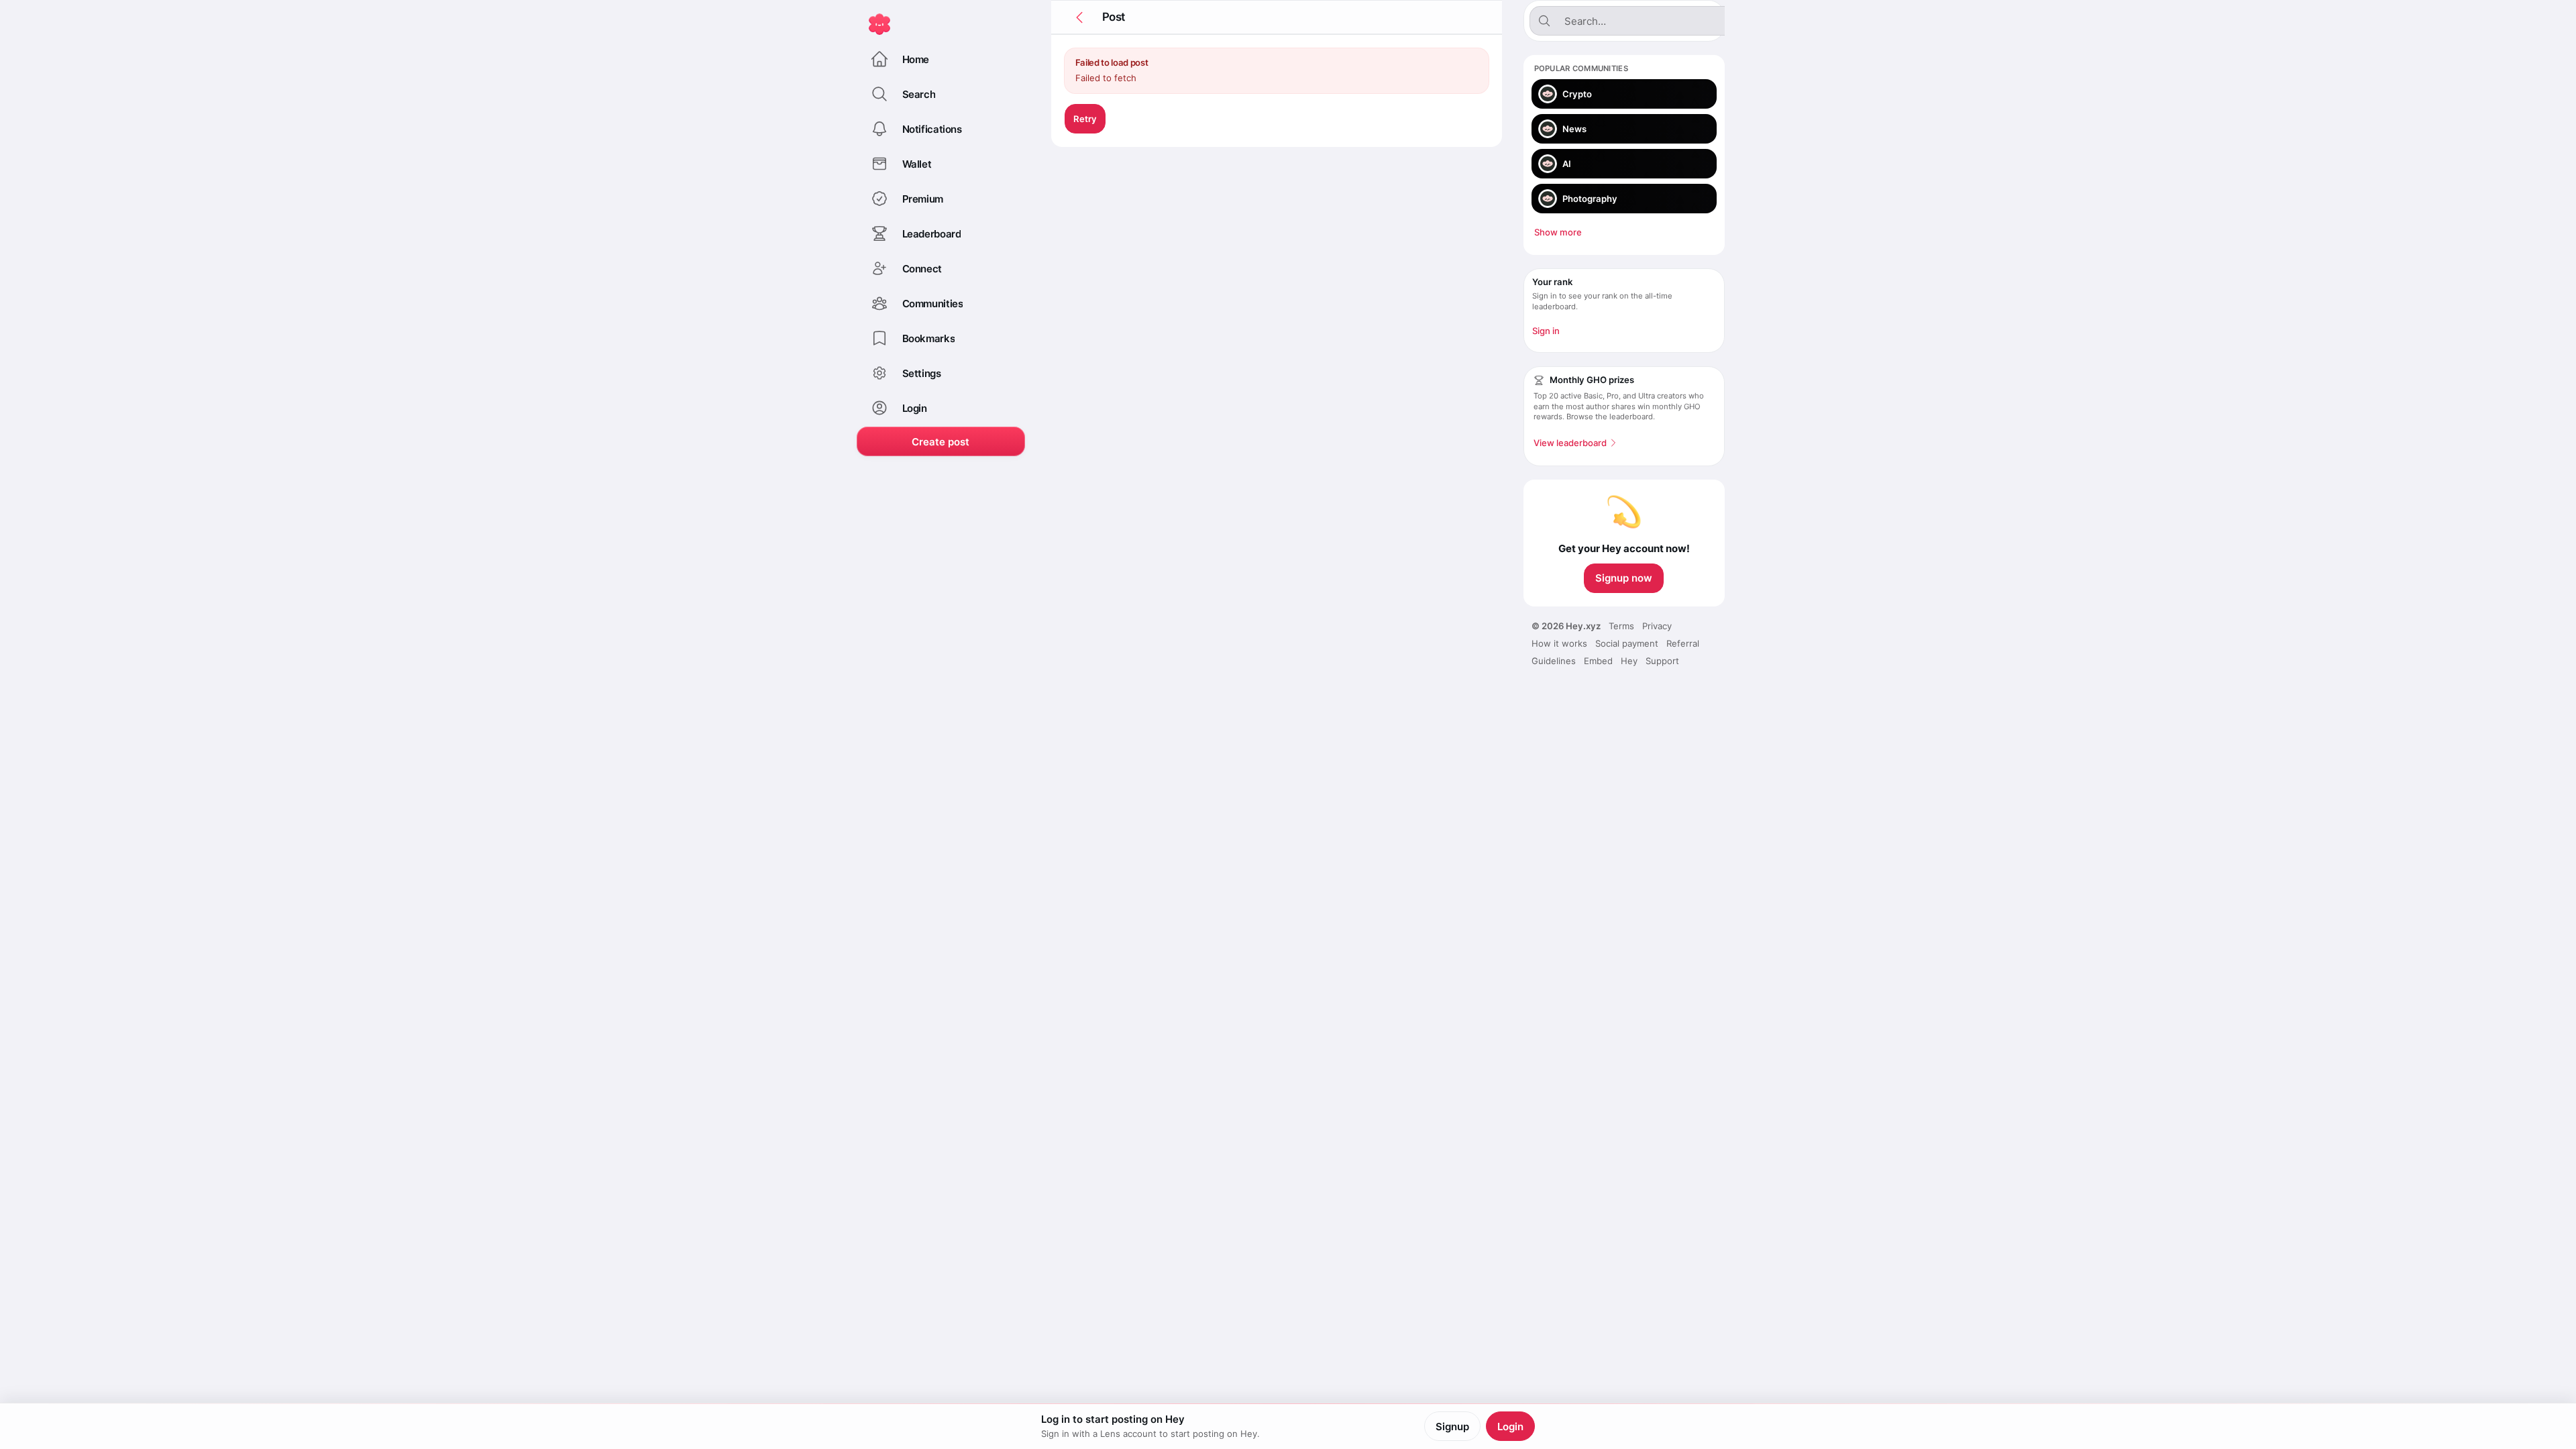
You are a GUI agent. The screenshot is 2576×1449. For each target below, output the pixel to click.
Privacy (1657, 626)
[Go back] (1079, 17)
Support (1662, 661)
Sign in (1546, 331)
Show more (1558, 232)
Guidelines (1554, 661)
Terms (1621, 626)
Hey (1629, 661)
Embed (1598, 661)
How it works (1559, 643)
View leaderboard (1570, 443)
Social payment (1627, 643)
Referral (1683, 643)
